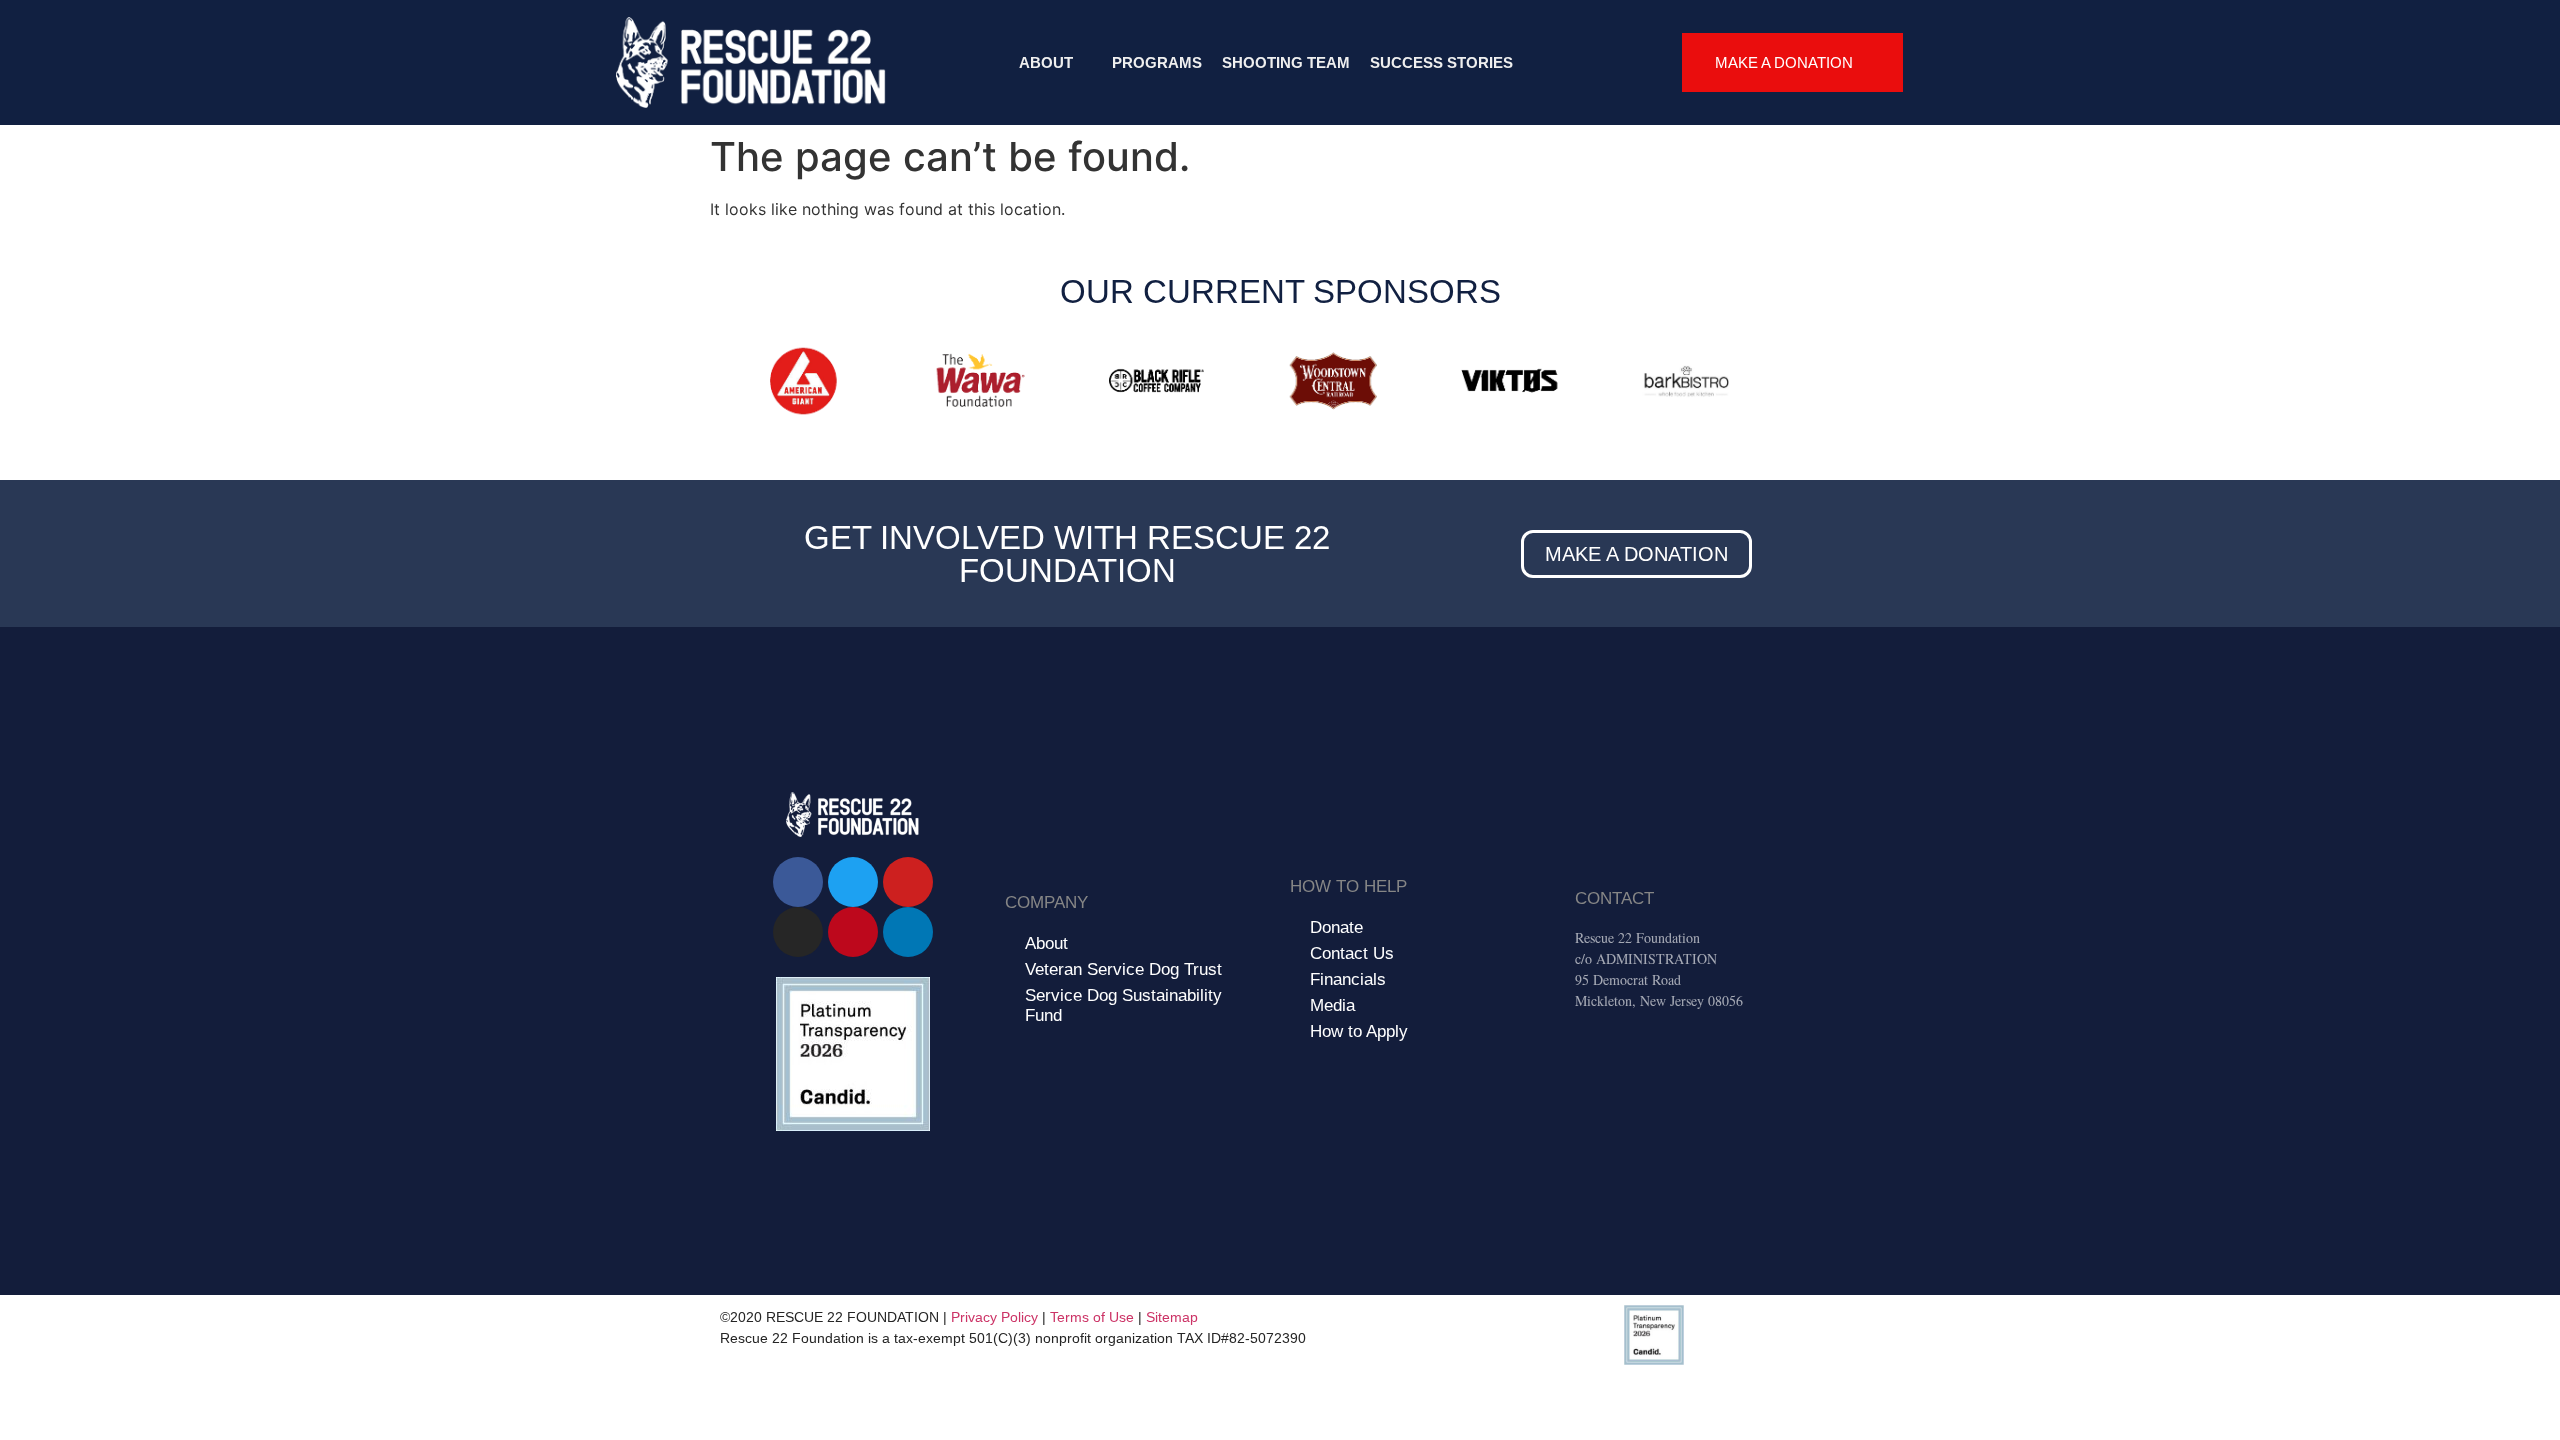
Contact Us (1352, 953)
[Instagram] (798, 932)
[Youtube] (908, 882)
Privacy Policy (994, 1317)
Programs (1157, 62)
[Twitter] (853, 882)
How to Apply (1359, 1031)
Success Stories (1441, 62)
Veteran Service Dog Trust (1123, 969)
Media (1332, 1005)
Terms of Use (1092, 1317)
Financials (1348, 979)
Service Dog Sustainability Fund (1123, 1005)
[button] (729, 384)
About (1046, 62)
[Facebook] (798, 882)
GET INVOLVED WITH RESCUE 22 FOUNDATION (1067, 554)
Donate (1336, 927)
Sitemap (1172, 1317)
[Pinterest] (853, 932)
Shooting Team (1286, 62)
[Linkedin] (908, 932)
